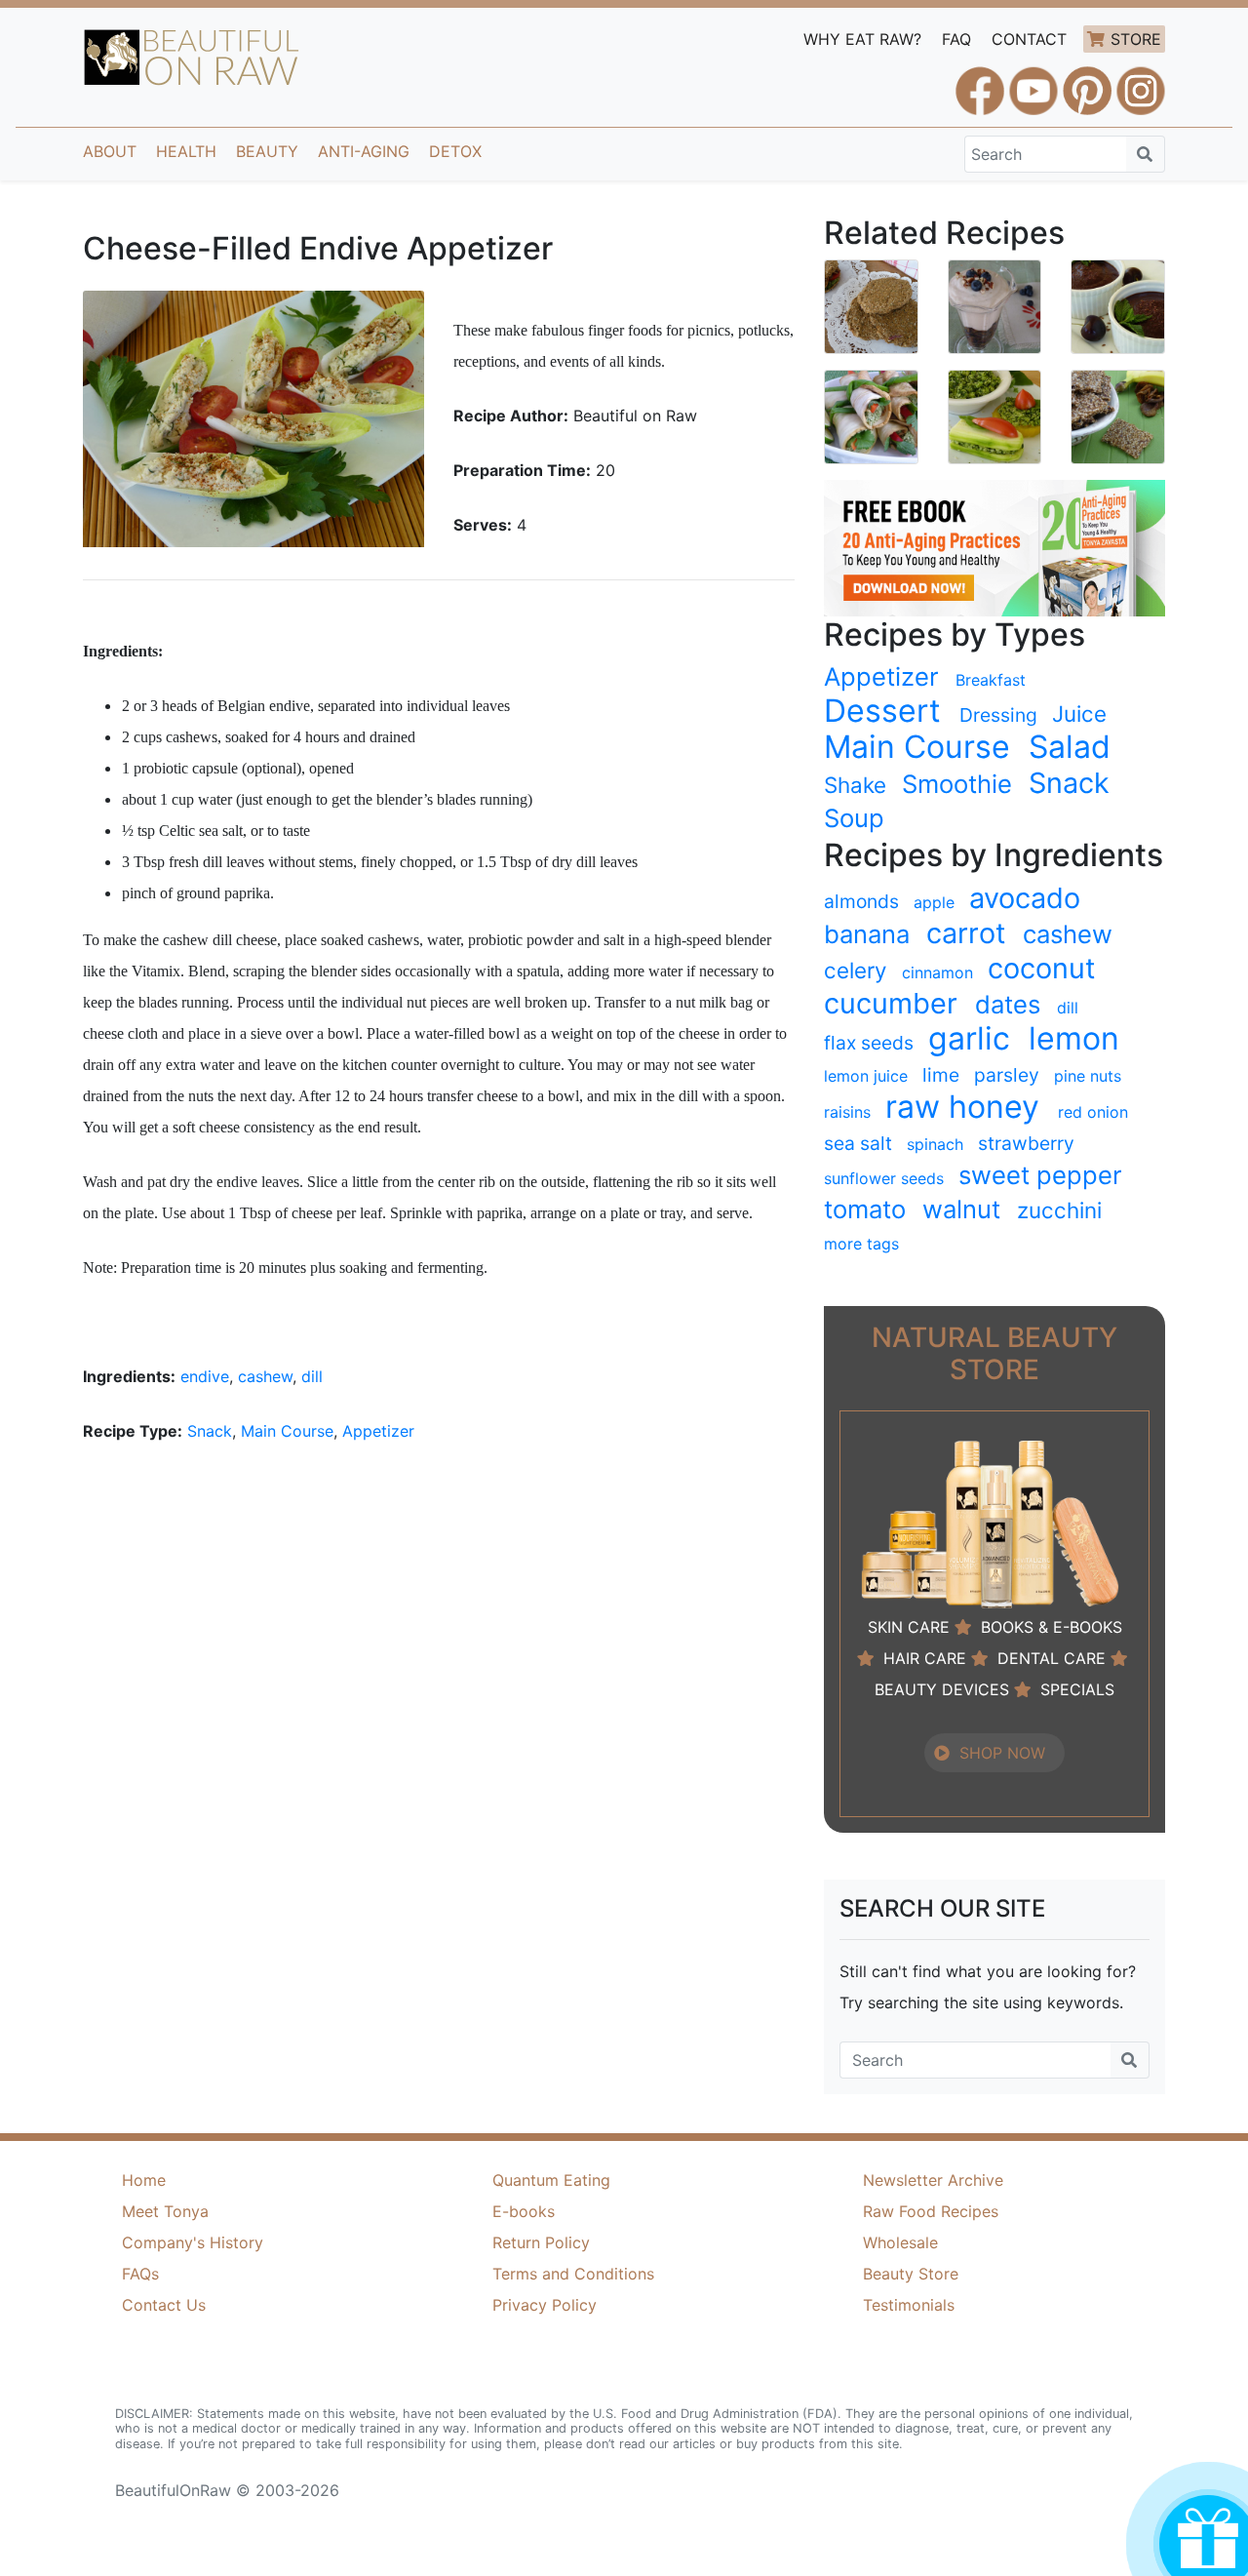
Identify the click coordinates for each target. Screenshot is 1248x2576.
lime (941, 1075)
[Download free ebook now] (994, 546)
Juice (1079, 713)
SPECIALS (1077, 1689)
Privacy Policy (545, 2305)
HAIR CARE (925, 1658)
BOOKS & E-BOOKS (1052, 1627)
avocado (1025, 898)
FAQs (140, 2274)
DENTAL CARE (1052, 1658)
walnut (961, 1209)
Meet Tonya (165, 2211)
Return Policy (541, 2242)
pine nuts (1088, 1076)
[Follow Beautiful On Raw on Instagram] (1141, 82)
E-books (524, 2211)
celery (855, 970)
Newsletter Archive (933, 2180)
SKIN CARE (909, 1627)
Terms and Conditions (573, 2274)
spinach (935, 1144)
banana (867, 934)
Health (186, 151)
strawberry (1026, 1143)
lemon (1074, 1039)
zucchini (1059, 1210)
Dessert (882, 711)
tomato (865, 1209)
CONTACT (1029, 39)
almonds (861, 901)
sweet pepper (1040, 1175)
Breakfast (991, 680)
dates (1008, 1004)
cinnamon (937, 972)
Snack (210, 1431)
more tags (861, 1244)
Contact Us (164, 2305)
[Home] (192, 58)
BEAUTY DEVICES (942, 1689)
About (110, 151)
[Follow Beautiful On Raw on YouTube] (1033, 82)
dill (312, 1376)
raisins (847, 1112)
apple (934, 902)
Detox (455, 151)
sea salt (858, 1143)
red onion (1093, 1112)
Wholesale (900, 2242)
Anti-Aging (364, 151)
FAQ (956, 39)
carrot (966, 933)
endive (205, 1376)
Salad (1070, 747)
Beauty (267, 151)
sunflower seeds (884, 1178)
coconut (1041, 969)
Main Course (287, 1431)
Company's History (193, 2242)
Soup (854, 818)
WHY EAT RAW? (862, 39)
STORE (1136, 39)
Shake (855, 785)
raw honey (962, 1107)
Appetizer (378, 1431)
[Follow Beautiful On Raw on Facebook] (980, 82)
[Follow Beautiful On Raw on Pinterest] (1087, 82)
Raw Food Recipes (931, 2211)
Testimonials (909, 2305)
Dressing (998, 715)
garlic (969, 1039)
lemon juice (866, 1076)
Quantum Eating (551, 2180)
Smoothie (957, 784)
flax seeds (869, 1043)
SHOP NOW (1002, 1753)
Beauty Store (911, 2274)
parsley (1007, 1075)
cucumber (891, 1004)
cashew (265, 1376)
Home (144, 2180)
